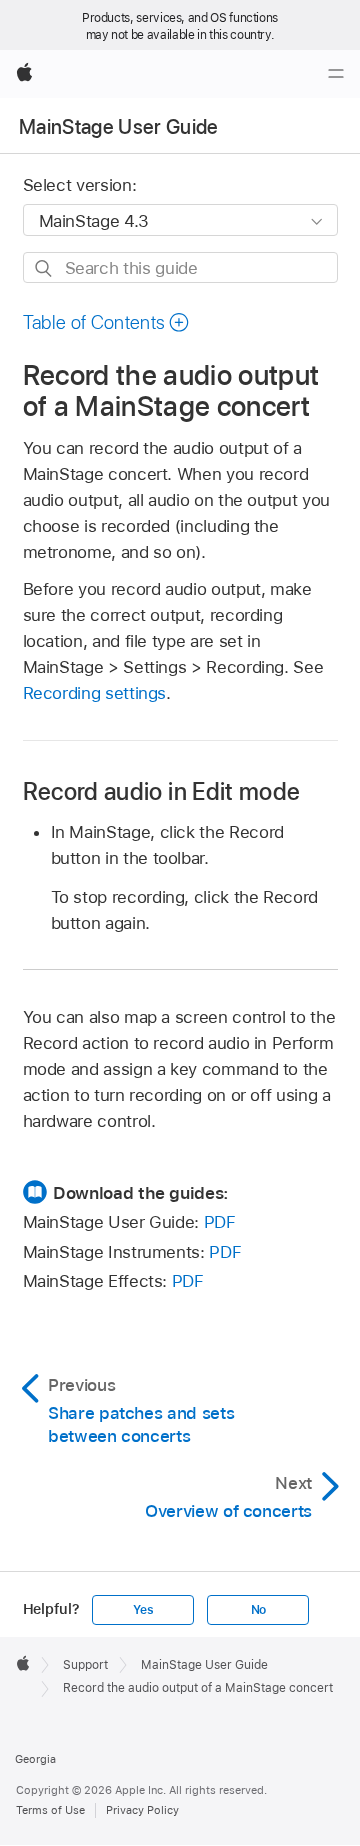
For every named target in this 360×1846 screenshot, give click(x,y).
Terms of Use (50, 1810)
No (259, 1610)
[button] (107, 322)
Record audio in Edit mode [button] (162, 791)
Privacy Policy (142, 1810)
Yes (143, 1610)
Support (85, 1665)
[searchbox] (180, 267)
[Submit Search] (44, 268)
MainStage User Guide (119, 127)
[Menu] (336, 74)
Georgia (35, 1759)
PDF (220, 1222)
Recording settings (95, 693)
